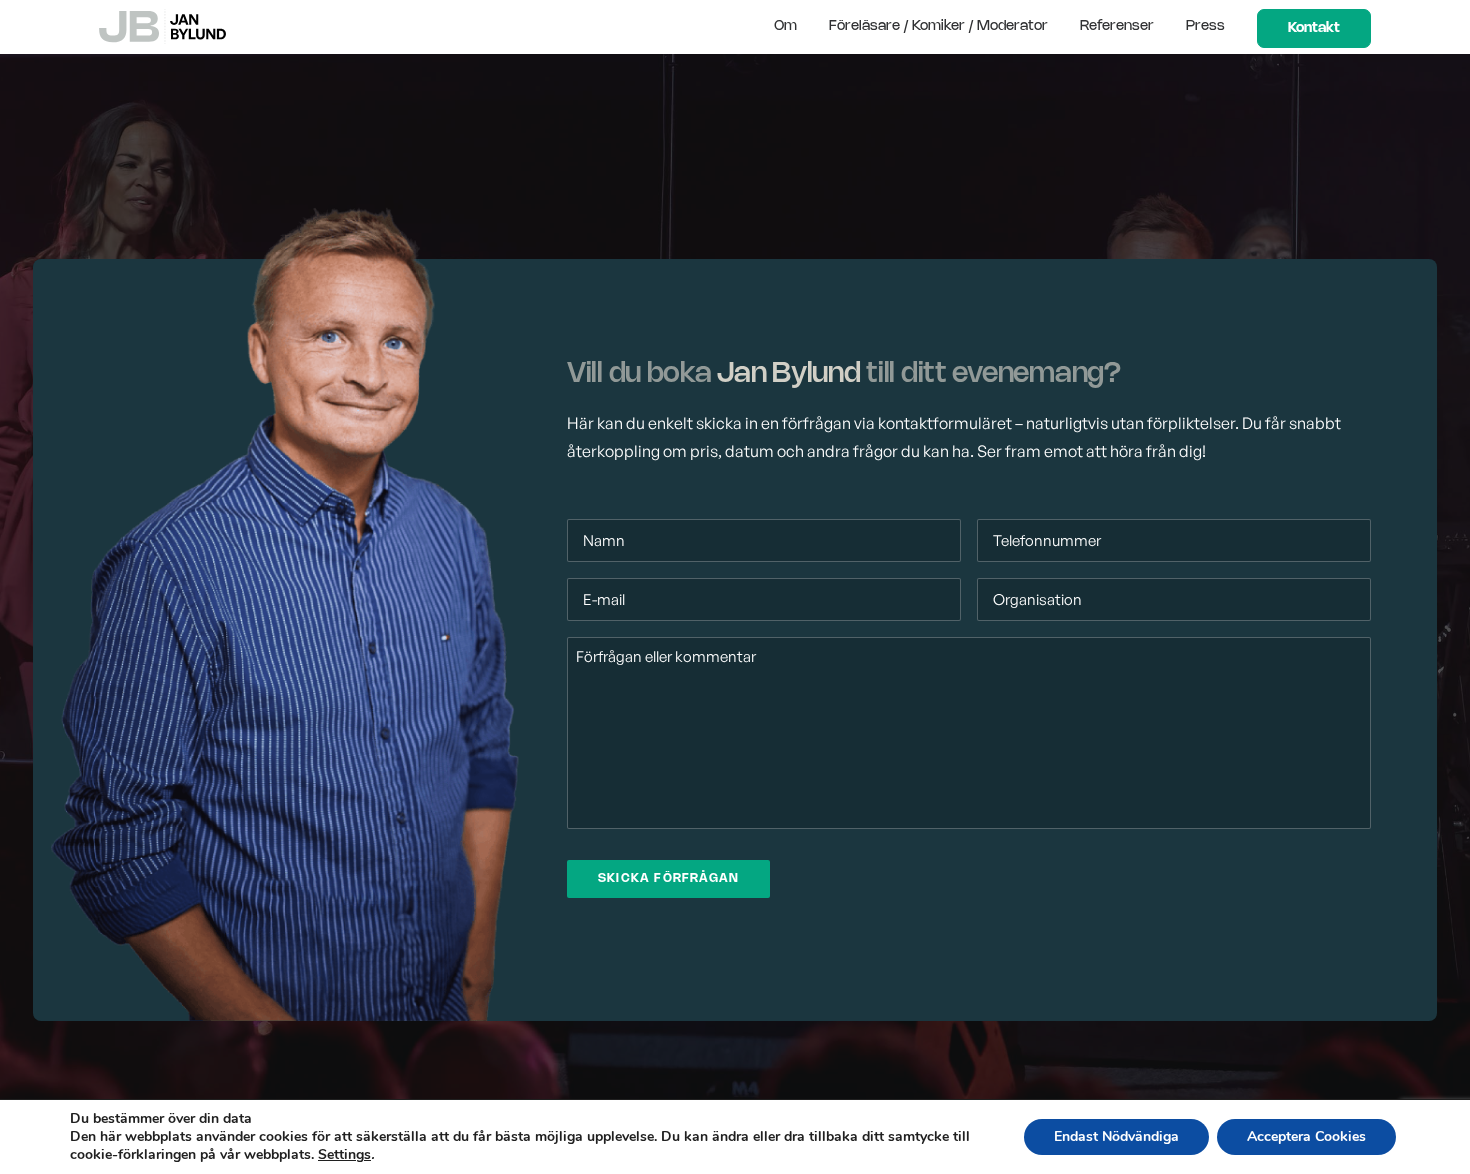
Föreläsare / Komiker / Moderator (938, 26)
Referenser (1117, 26)
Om (785, 26)
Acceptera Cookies (1306, 1136)
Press (1205, 26)
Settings (344, 1155)
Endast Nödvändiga (1116, 1136)
